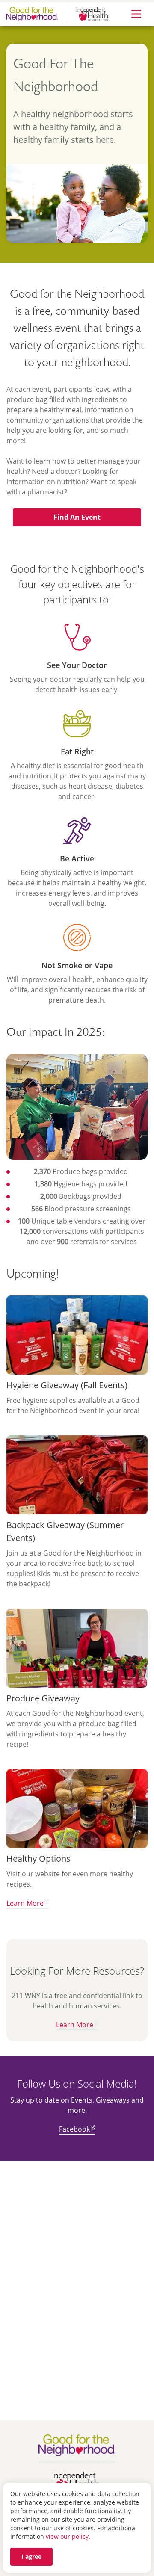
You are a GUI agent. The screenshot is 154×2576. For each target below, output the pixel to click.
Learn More (25, 1903)
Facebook (74, 2129)
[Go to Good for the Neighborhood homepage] (79, 2445)
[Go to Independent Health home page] (79, 2482)
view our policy (67, 2536)
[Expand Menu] (136, 14)
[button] (77, 517)
